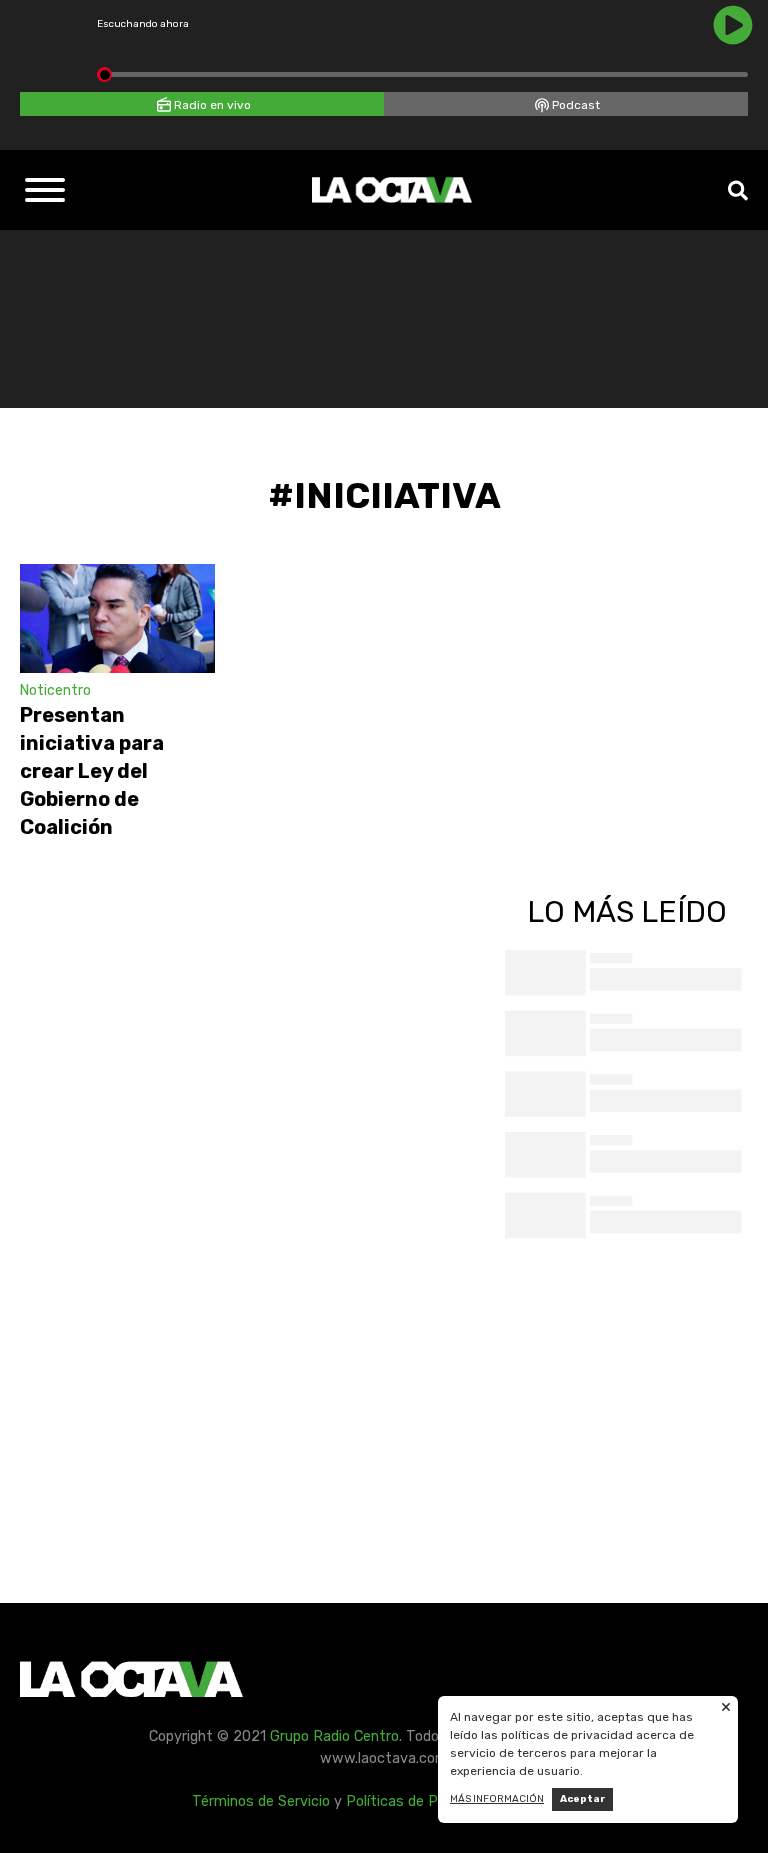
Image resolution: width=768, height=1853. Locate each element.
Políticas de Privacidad (421, 1801)
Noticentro (55, 690)
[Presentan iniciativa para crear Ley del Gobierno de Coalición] (117, 618)
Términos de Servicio (261, 1801)
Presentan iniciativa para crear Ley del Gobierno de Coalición (92, 771)
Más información (497, 1799)
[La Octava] (392, 190)
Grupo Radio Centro (334, 1736)
